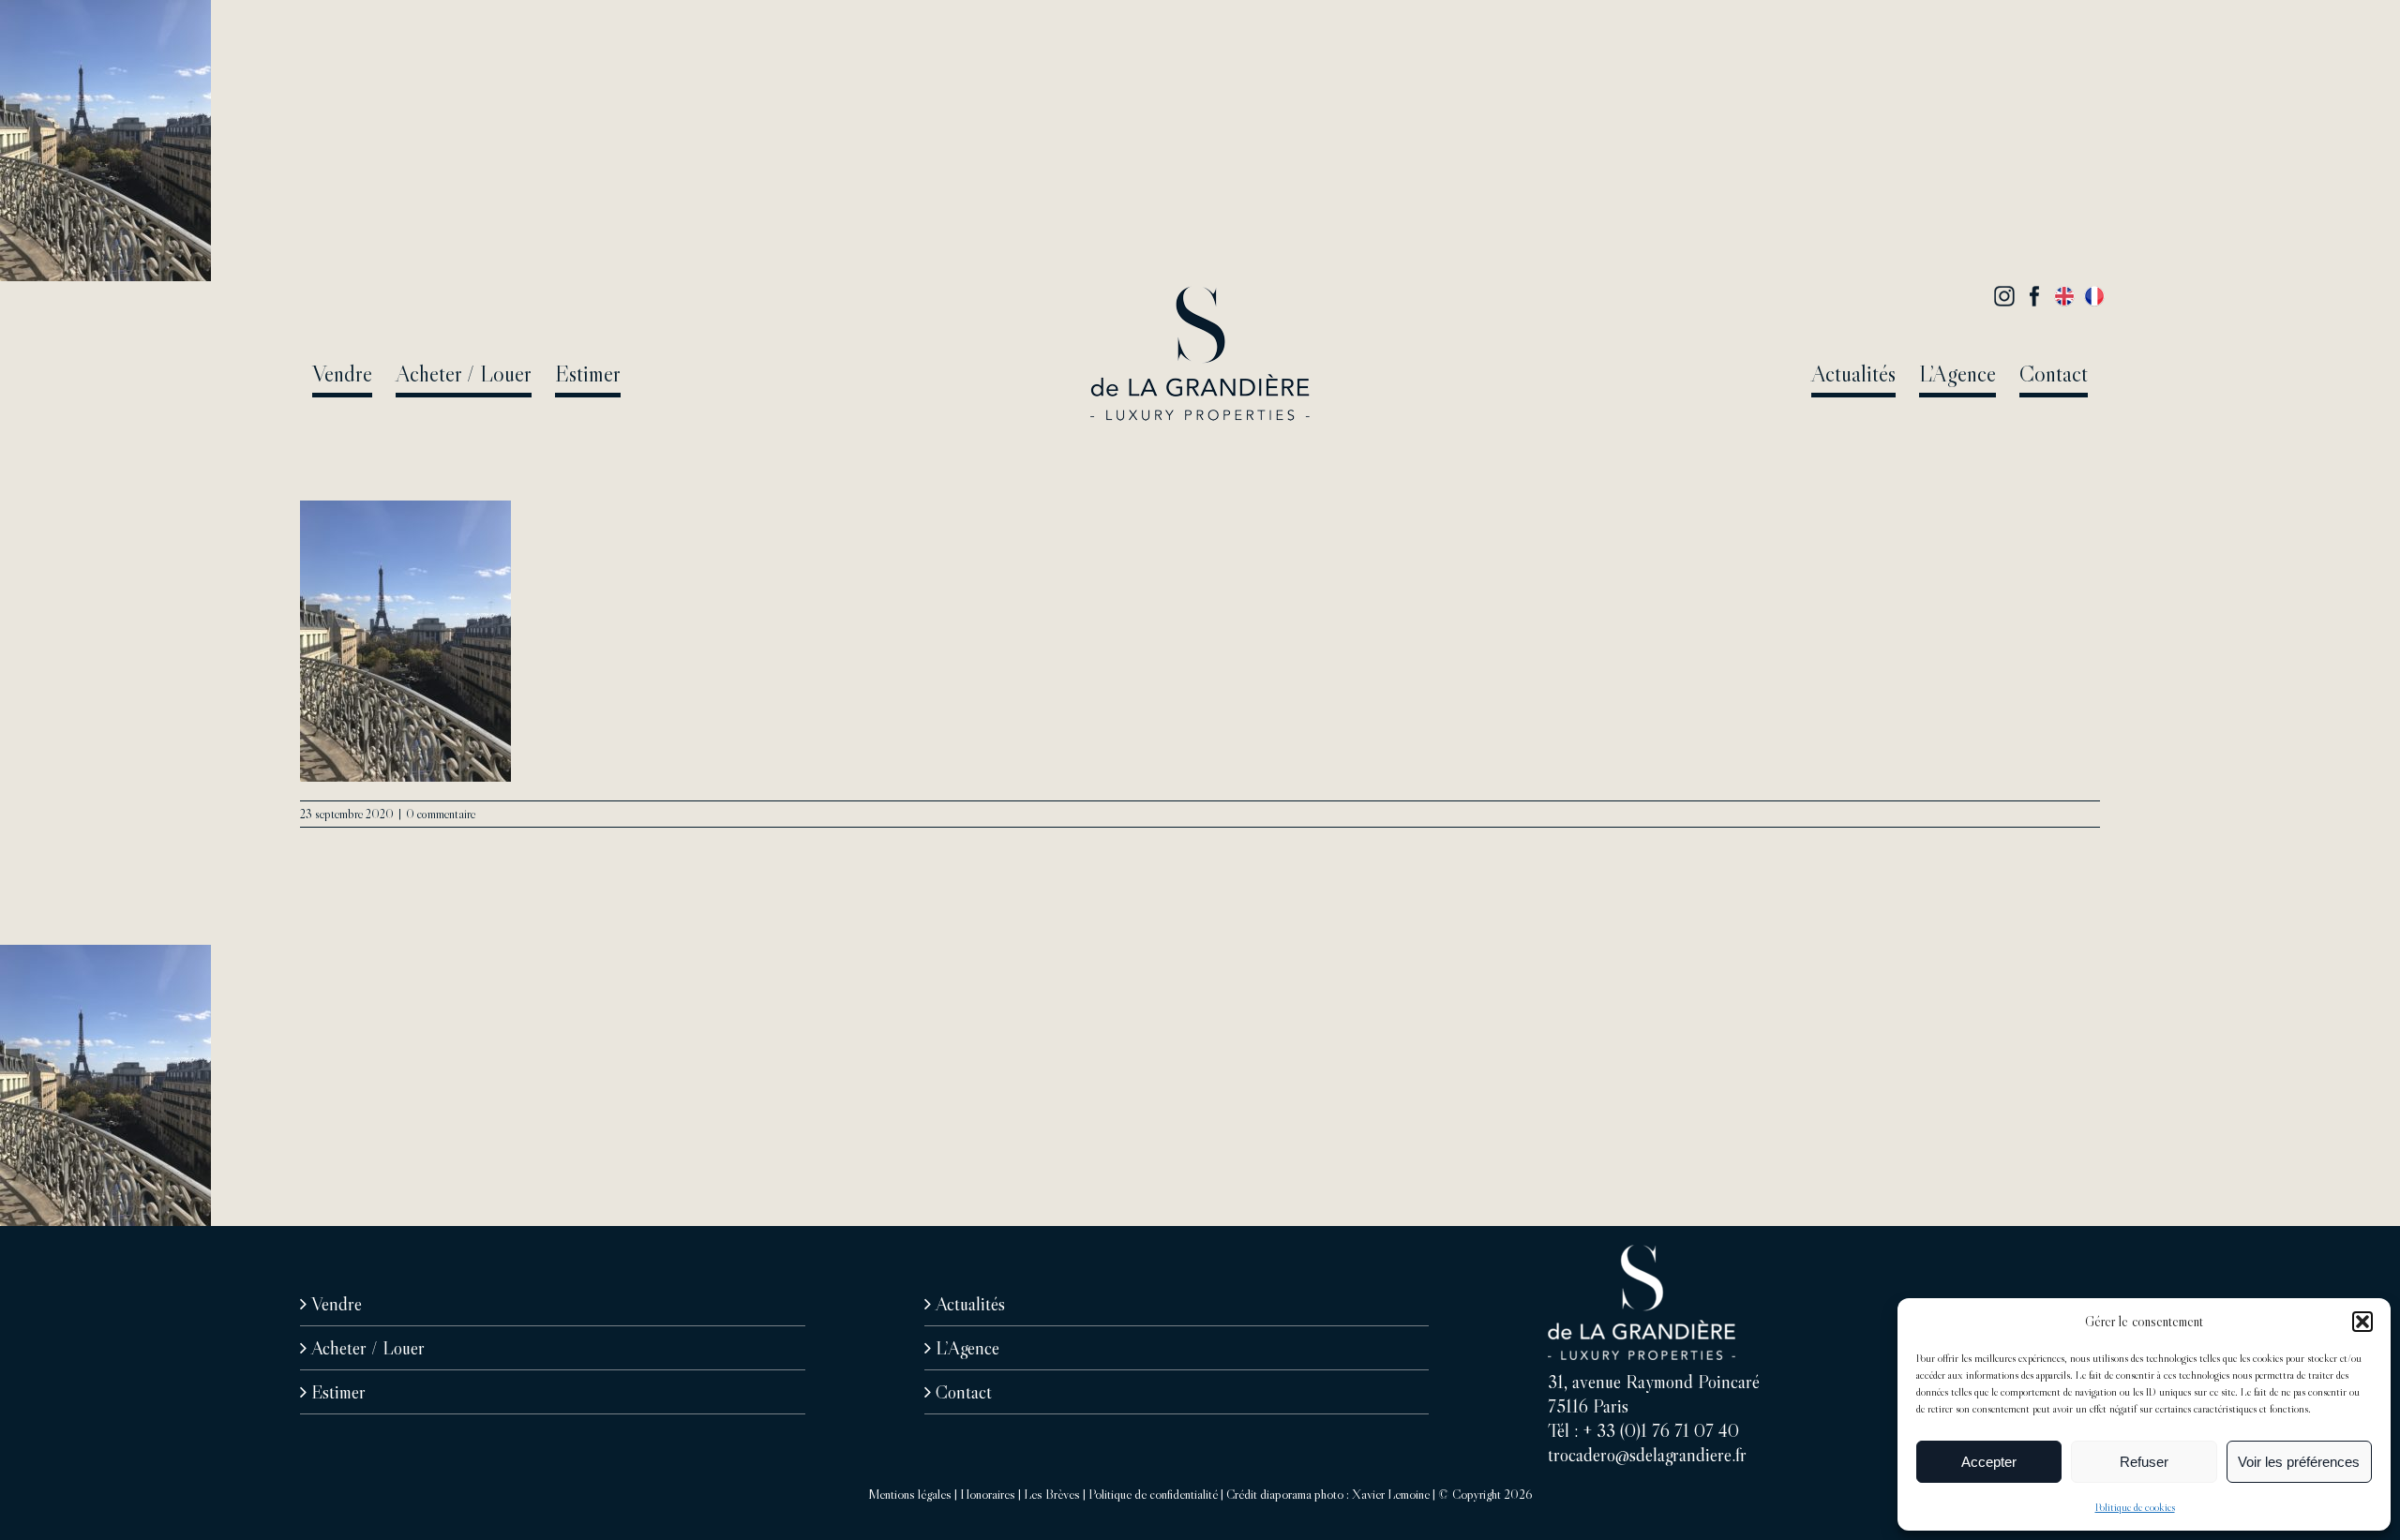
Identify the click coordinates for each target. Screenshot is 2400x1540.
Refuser (2144, 1462)
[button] (2362, 1322)
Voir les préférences (2299, 1462)
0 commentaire (441, 814)
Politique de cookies (2135, 1507)
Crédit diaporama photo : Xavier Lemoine (1328, 1494)
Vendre (337, 1304)
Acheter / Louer (368, 1348)
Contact (964, 1392)
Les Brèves (1052, 1494)
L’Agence (967, 1348)
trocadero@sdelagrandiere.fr (1647, 1455)
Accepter (1989, 1462)
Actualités (970, 1304)
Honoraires (988, 1494)
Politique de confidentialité (1153, 1494)
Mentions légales (910, 1494)
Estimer (338, 1392)
